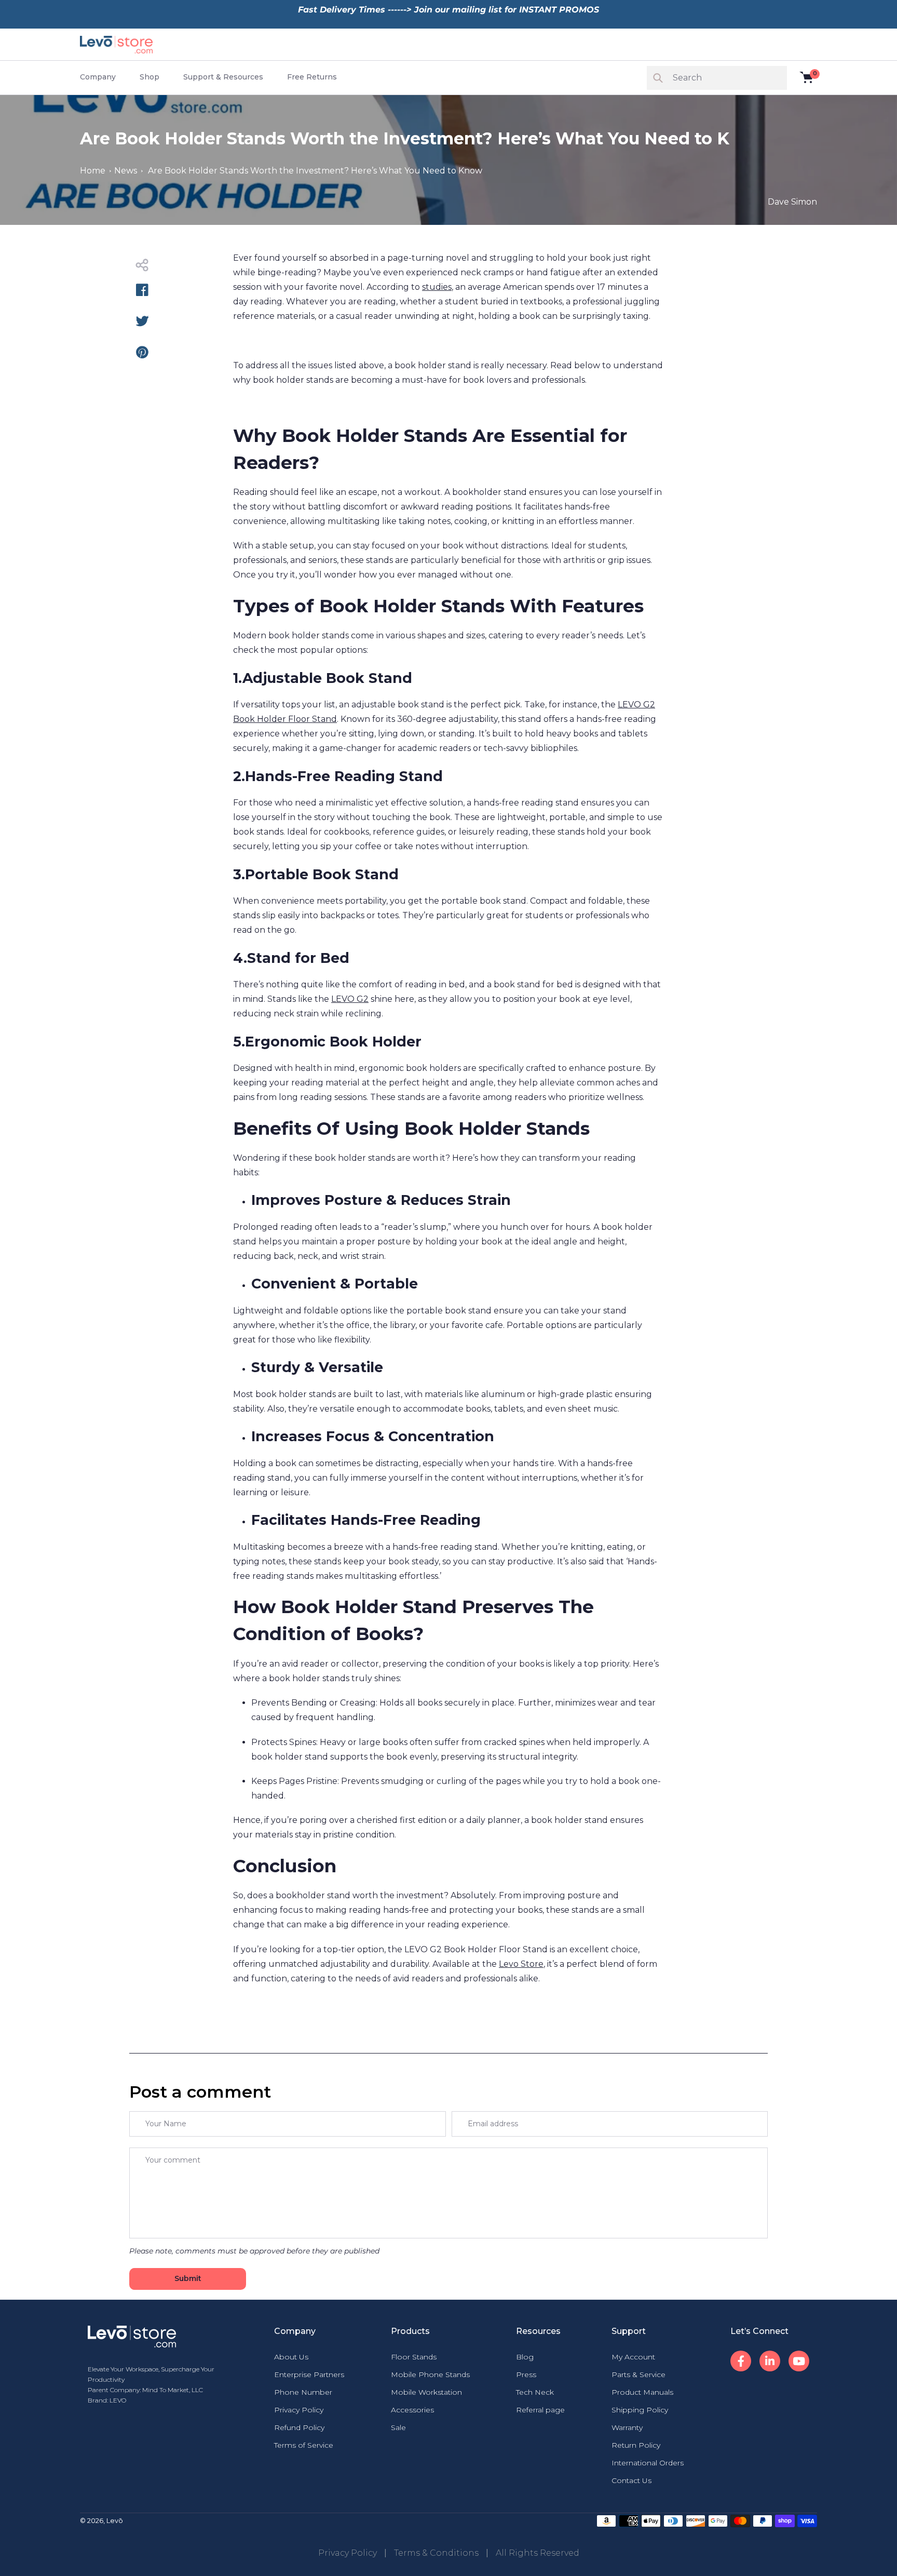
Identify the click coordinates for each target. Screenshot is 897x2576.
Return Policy (636, 2445)
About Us (291, 2357)
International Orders (648, 2463)
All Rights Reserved (538, 2553)
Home (93, 171)
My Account (633, 2357)
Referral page (540, 2410)
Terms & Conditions (436, 2553)
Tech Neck (535, 2392)
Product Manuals (642, 2392)
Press (526, 2374)
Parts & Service (638, 2374)
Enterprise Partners (309, 2374)
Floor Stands (414, 2357)
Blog (525, 2357)
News (126, 171)
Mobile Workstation (426, 2392)
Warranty (627, 2427)
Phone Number (303, 2392)
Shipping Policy (640, 2410)
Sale (398, 2427)
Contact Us (631, 2480)
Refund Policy (299, 2427)
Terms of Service (304, 2445)
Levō (115, 2520)
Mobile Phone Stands (430, 2374)
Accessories (412, 2410)
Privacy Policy (299, 2410)
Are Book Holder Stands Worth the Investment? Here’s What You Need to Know (315, 171)
